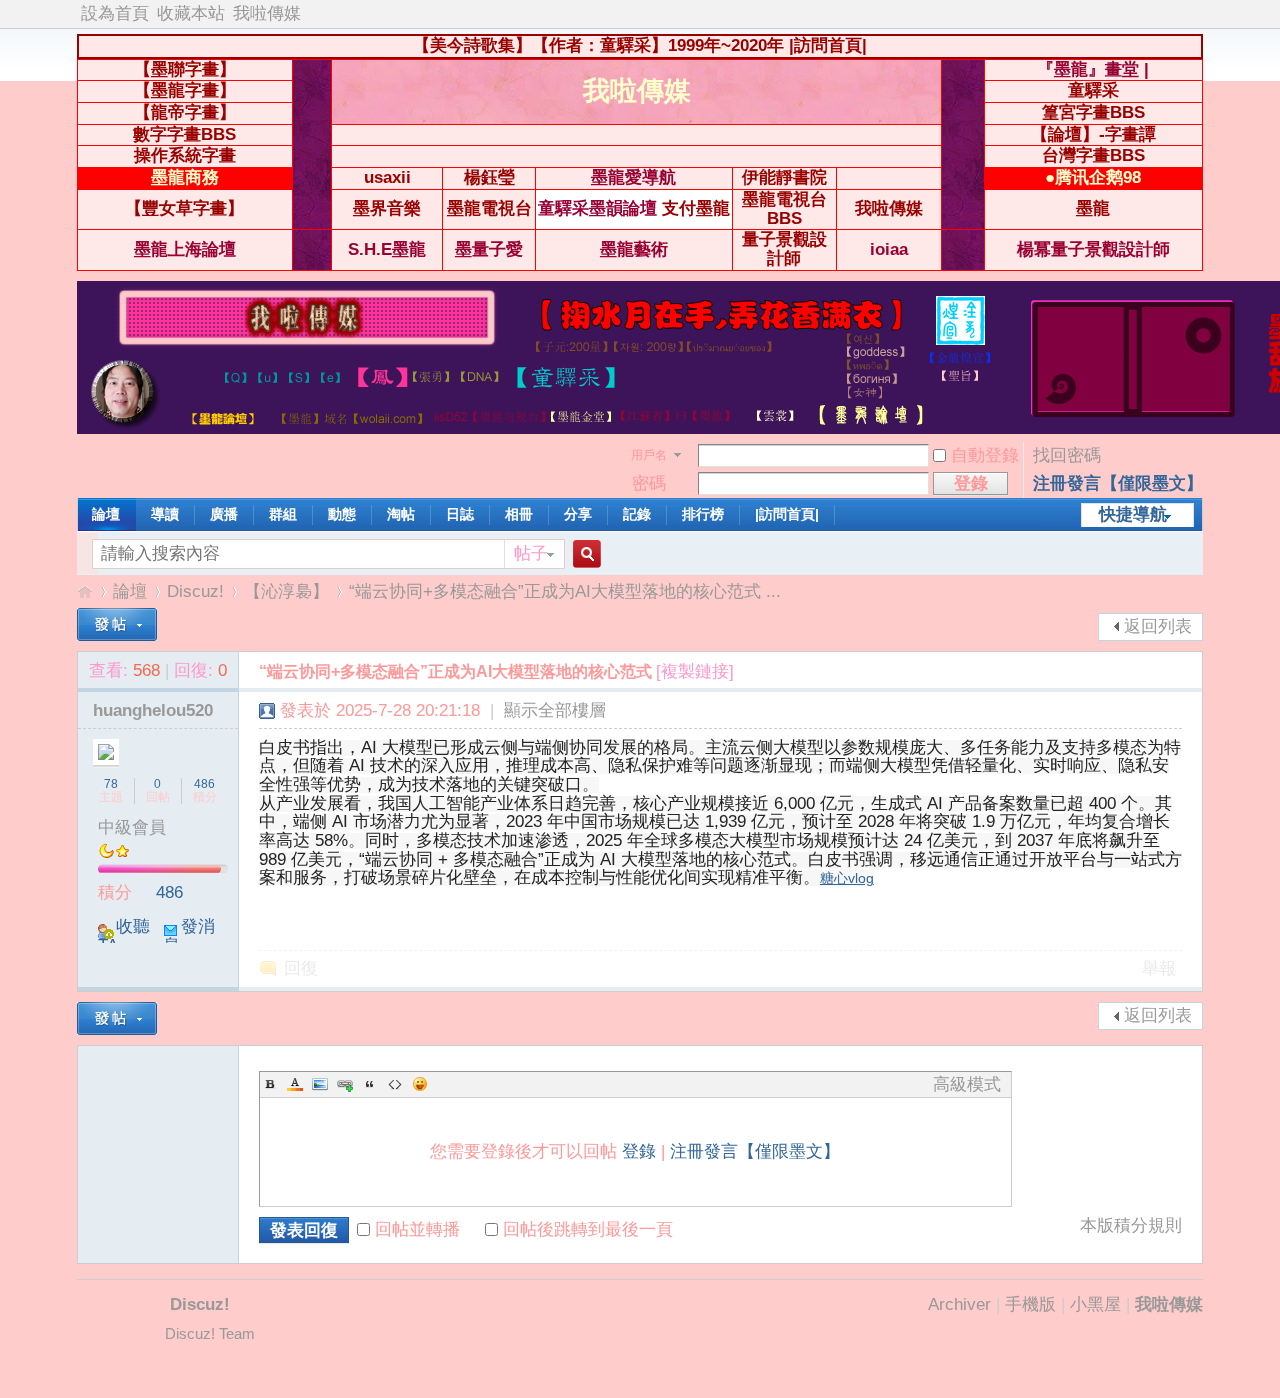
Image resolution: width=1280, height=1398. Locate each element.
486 (204, 784)
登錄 (639, 1151)
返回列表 (1158, 626)
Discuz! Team (210, 1334)
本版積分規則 (1131, 1226)
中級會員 (132, 827)
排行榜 (703, 514)
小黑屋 (1095, 1304)
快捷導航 (1133, 514)
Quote (370, 1084)
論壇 (106, 514)
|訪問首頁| (828, 45)
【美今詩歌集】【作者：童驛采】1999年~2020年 (598, 45)
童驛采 (1093, 90)
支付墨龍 (696, 208)
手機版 (1030, 1304)
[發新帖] (117, 624)
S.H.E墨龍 (387, 249)
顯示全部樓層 (555, 710)
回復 (301, 968)
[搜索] (584, 554)
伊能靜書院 (784, 177)
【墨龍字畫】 (185, 90)
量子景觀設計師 (784, 249)
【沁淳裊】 (286, 591)
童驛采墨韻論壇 (597, 208)
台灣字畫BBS (1093, 155)
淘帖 (401, 514)
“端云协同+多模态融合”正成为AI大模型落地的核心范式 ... (565, 591)
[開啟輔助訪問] (1198, 14)
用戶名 (649, 455)
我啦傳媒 (267, 13)
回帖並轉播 (417, 1229)
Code (395, 1084)
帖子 (531, 553)
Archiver (959, 1304)
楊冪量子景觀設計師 (1093, 249)
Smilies (420, 1084)
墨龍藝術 (634, 249)
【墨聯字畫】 (185, 69)
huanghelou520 (153, 710)
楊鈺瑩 (489, 177)
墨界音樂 (387, 208)
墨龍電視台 (489, 208)
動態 (342, 514)
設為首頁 (115, 13)
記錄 (637, 514)
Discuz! (195, 591)
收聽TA (124, 936)
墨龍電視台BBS (784, 209)
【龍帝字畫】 (185, 112)
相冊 (519, 514)
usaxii (387, 177)
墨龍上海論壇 (185, 249)
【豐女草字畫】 (184, 208)
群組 (283, 514)
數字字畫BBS (184, 134)
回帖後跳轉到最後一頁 (588, 1229)
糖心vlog (847, 878)
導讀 (165, 514)
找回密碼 (1067, 455)
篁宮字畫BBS (1093, 112)
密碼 (649, 483)
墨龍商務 (185, 177)
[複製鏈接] (695, 671)
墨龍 (1093, 208)
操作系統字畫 (185, 155)
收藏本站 (191, 13)
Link (345, 1084)
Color (295, 1084)
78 (111, 784)
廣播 (224, 514)
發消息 (189, 936)
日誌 (460, 514)
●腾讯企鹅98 (1093, 177)
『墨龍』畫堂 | (1093, 69)
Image (320, 1084)
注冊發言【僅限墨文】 (1118, 483)
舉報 (1159, 968)
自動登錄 (985, 455)
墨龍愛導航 (633, 177)
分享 (578, 514)
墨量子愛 (489, 249)
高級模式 (967, 1084)
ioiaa (889, 249)
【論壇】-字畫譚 (1093, 134)
